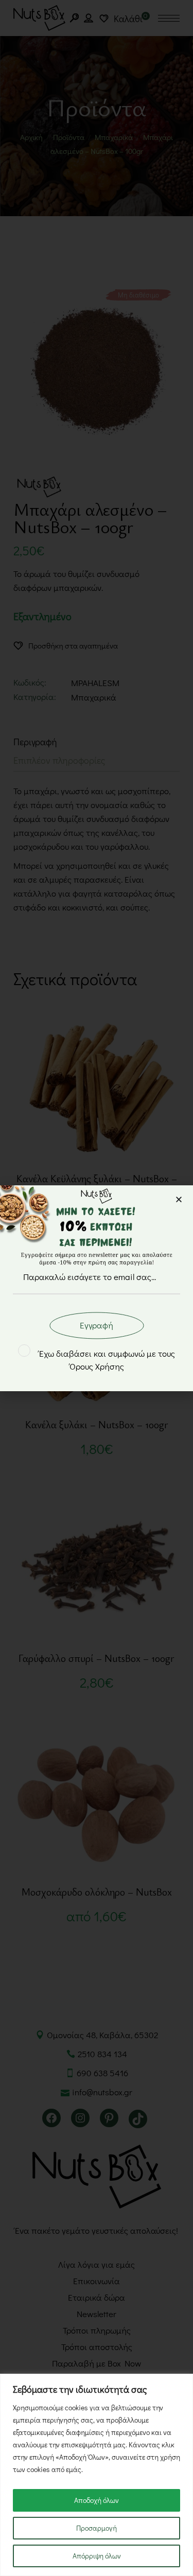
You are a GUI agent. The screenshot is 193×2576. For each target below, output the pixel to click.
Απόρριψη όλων (97, 2556)
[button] (179, 1199)
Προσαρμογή (97, 2528)
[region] (97, 2475)
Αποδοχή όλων (97, 2500)
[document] (97, 1288)
